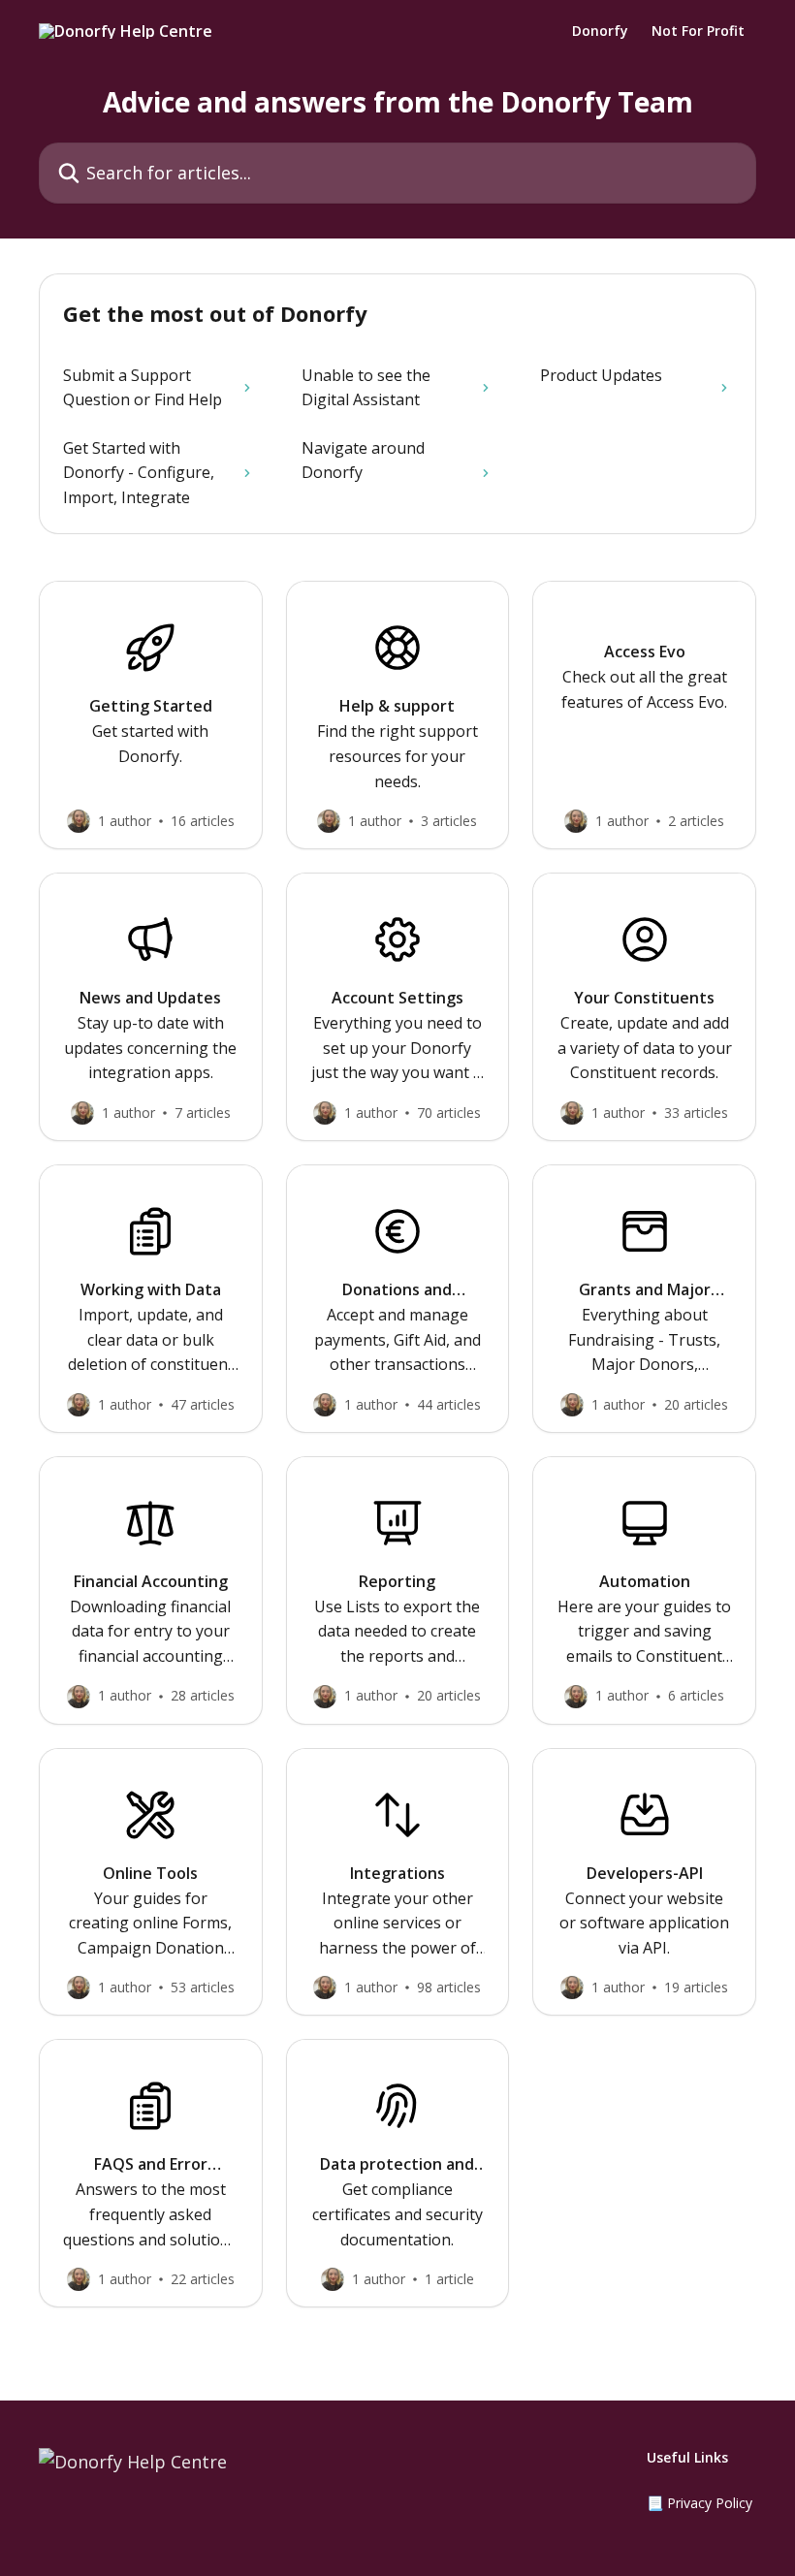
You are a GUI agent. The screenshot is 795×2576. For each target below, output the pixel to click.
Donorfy (600, 31)
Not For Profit (698, 31)
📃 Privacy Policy (700, 2503)
